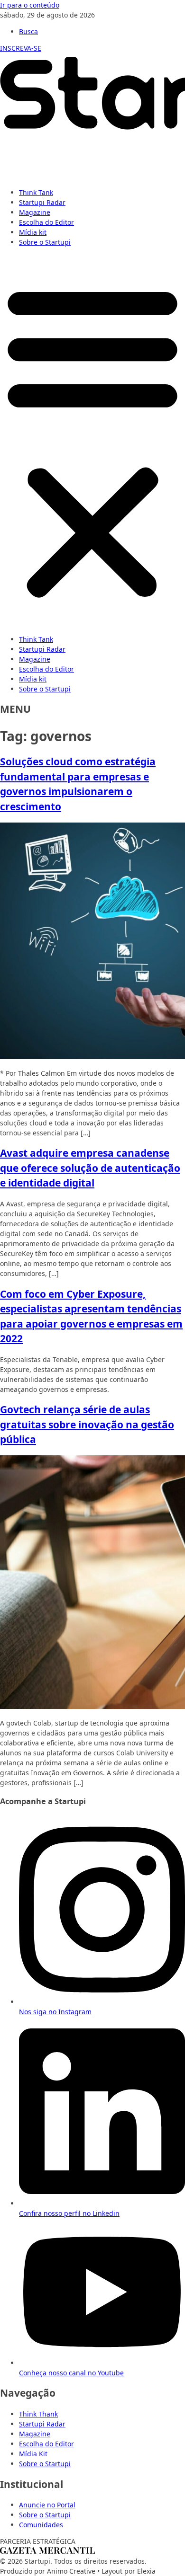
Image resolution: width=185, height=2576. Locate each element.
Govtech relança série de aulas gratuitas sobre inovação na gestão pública (87, 1424)
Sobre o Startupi (45, 242)
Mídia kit (33, 232)
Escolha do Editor (46, 222)
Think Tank (36, 192)
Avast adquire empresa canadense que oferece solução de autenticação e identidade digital (90, 1168)
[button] (92, 441)
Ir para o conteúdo (30, 5)
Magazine (35, 212)
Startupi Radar (42, 202)
